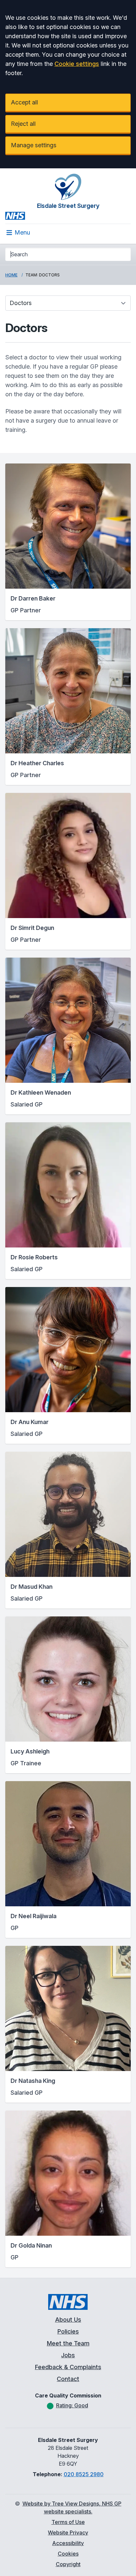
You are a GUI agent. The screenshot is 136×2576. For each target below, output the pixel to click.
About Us (68, 2320)
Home (11, 275)
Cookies (68, 2554)
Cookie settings (77, 64)
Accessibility (68, 2543)
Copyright (68, 2564)
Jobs (68, 2355)
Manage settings (34, 145)
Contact (68, 2379)
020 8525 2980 (84, 2474)
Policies (68, 2331)
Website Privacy (68, 2533)
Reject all (23, 124)
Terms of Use (68, 2522)
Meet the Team (68, 2343)
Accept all (24, 102)
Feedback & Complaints (68, 2367)
